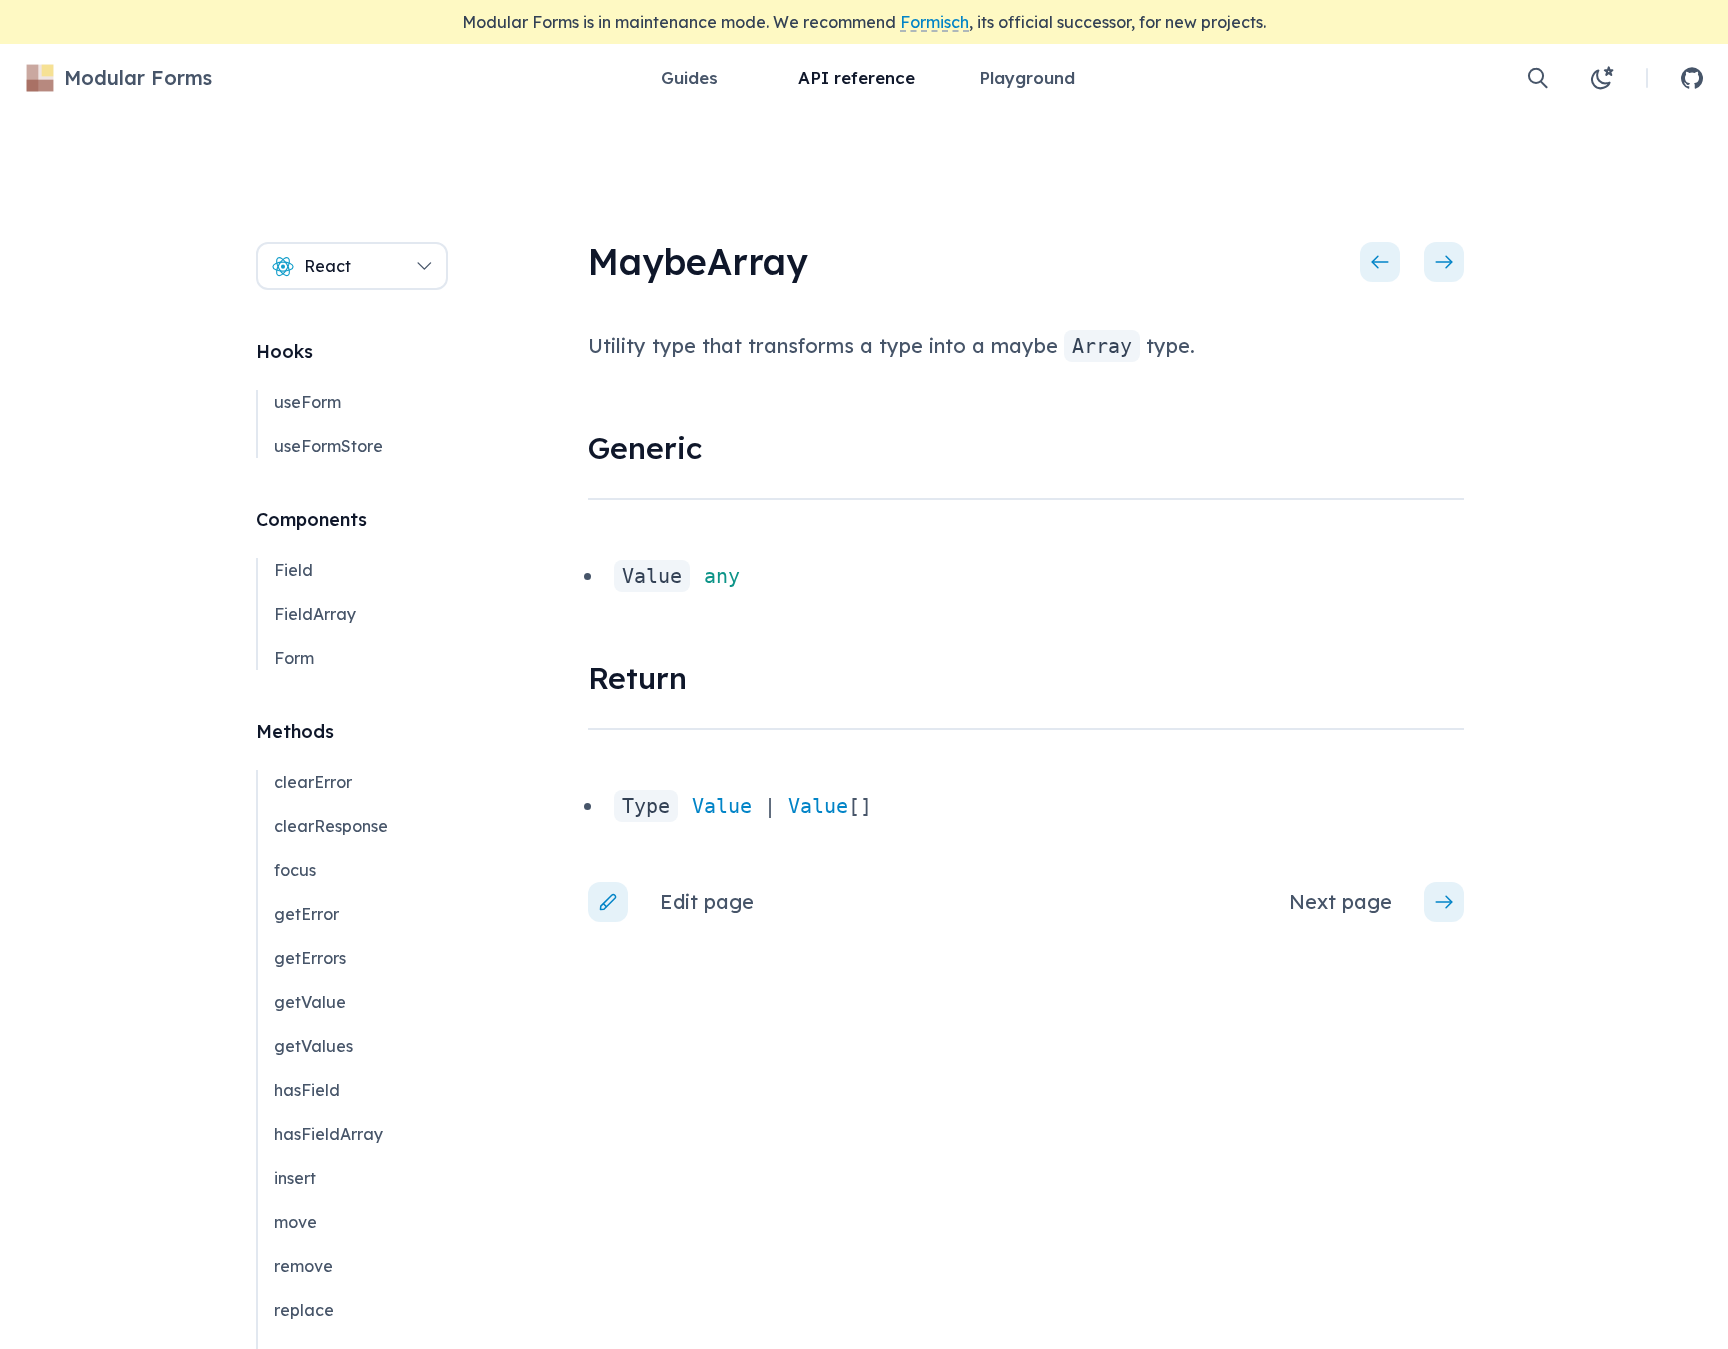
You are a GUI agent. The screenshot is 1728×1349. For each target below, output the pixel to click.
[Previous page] (1380, 262)
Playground (1027, 77)
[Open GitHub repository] (1692, 78)
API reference (856, 77)
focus (295, 870)
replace (304, 1310)
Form (294, 658)
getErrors (310, 958)
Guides (689, 77)
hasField (307, 1090)
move (295, 1222)
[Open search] (1538, 78)
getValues (313, 1046)
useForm (307, 402)
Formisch (934, 22)
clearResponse (331, 826)
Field (293, 570)
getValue (310, 1002)
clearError (313, 782)
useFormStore (328, 446)
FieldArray (315, 614)
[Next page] (1444, 262)
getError (306, 914)
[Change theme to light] (1602, 78)
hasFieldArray (328, 1134)
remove (303, 1266)
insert (295, 1178)
